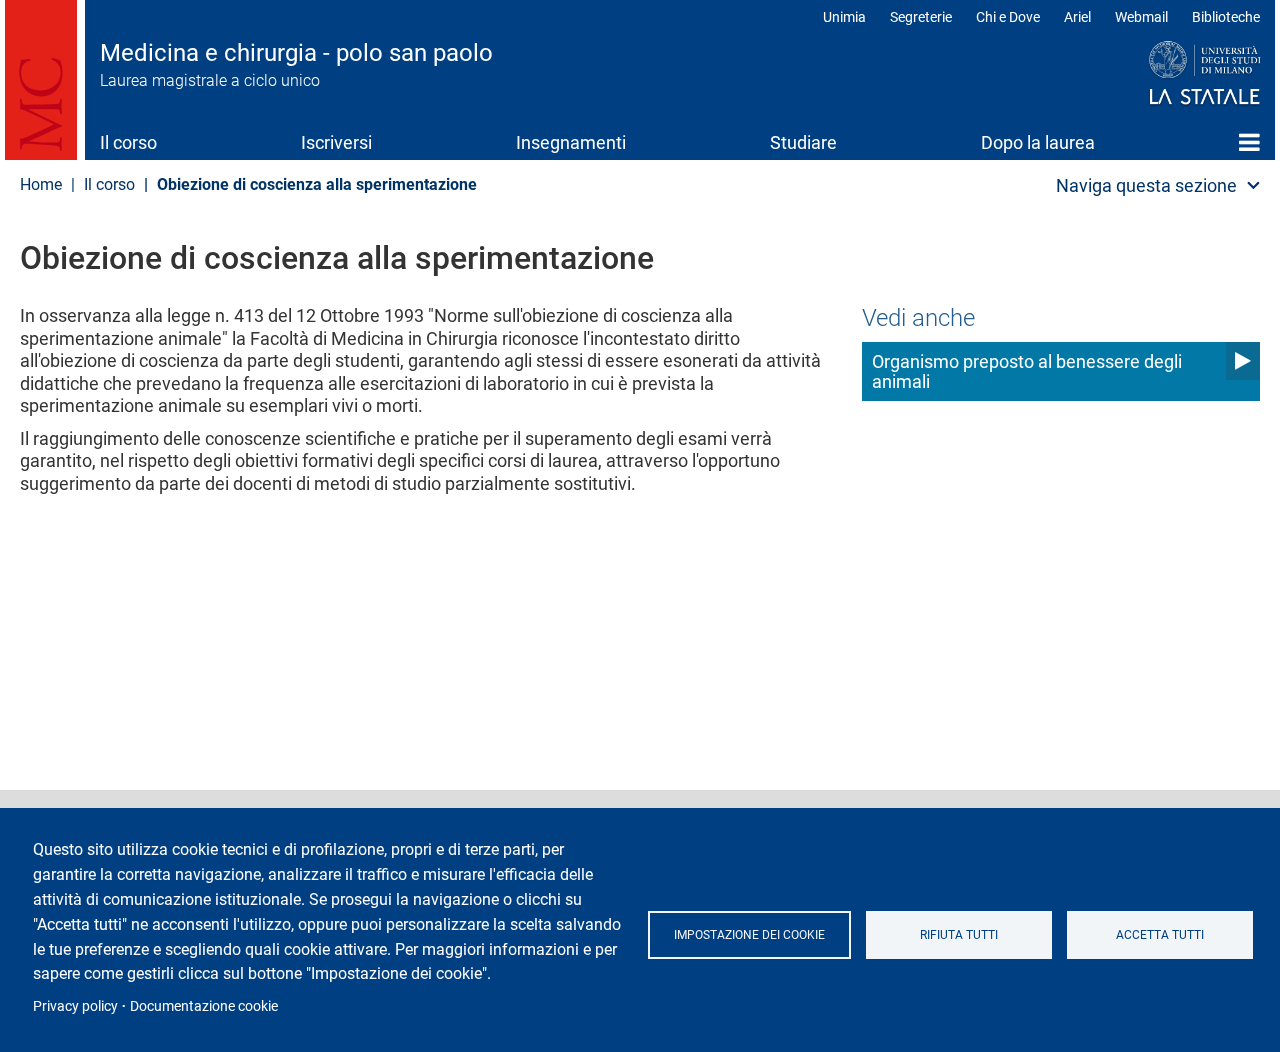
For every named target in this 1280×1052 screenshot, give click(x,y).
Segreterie (921, 17)
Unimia (844, 17)
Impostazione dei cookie (749, 935)
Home (1249, 142)
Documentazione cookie (204, 1006)
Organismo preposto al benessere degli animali (1027, 371)
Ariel (1077, 17)
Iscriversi (336, 142)
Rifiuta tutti (959, 935)
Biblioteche (1226, 17)
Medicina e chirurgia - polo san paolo (296, 53)
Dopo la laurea (1038, 142)
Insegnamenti (571, 142)
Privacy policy (75, 1006)
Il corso (128, 142)
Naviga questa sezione (1146, 185)
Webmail (1141, 17)
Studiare (803, 142)
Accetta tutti (1160, 935)
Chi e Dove (1008, 17)
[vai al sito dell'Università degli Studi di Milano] (1166, 74)
